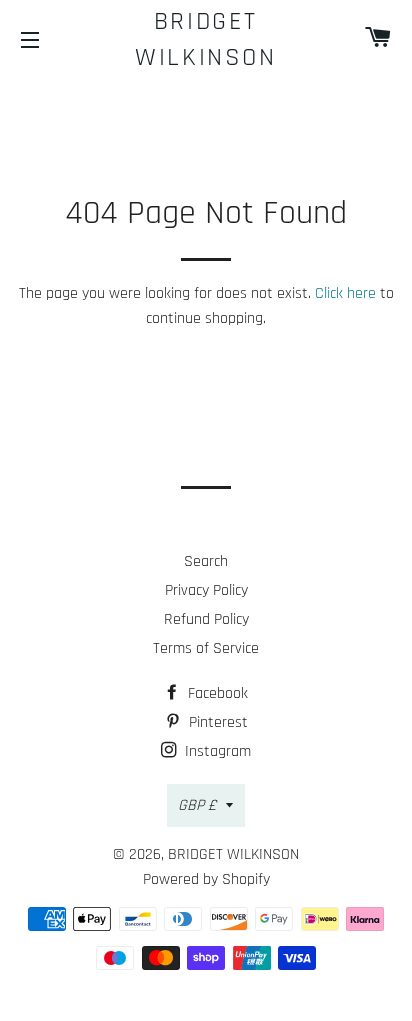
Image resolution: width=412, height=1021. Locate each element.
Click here (345, 293)
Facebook (216, 693)
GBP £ (197, 805)
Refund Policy (206, 619)
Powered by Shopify (206, 879)
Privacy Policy (206, 590)
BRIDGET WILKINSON (205, 39)
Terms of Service (206, 648)
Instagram (216, 751)
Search (206, 561)
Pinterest (216, 722)
